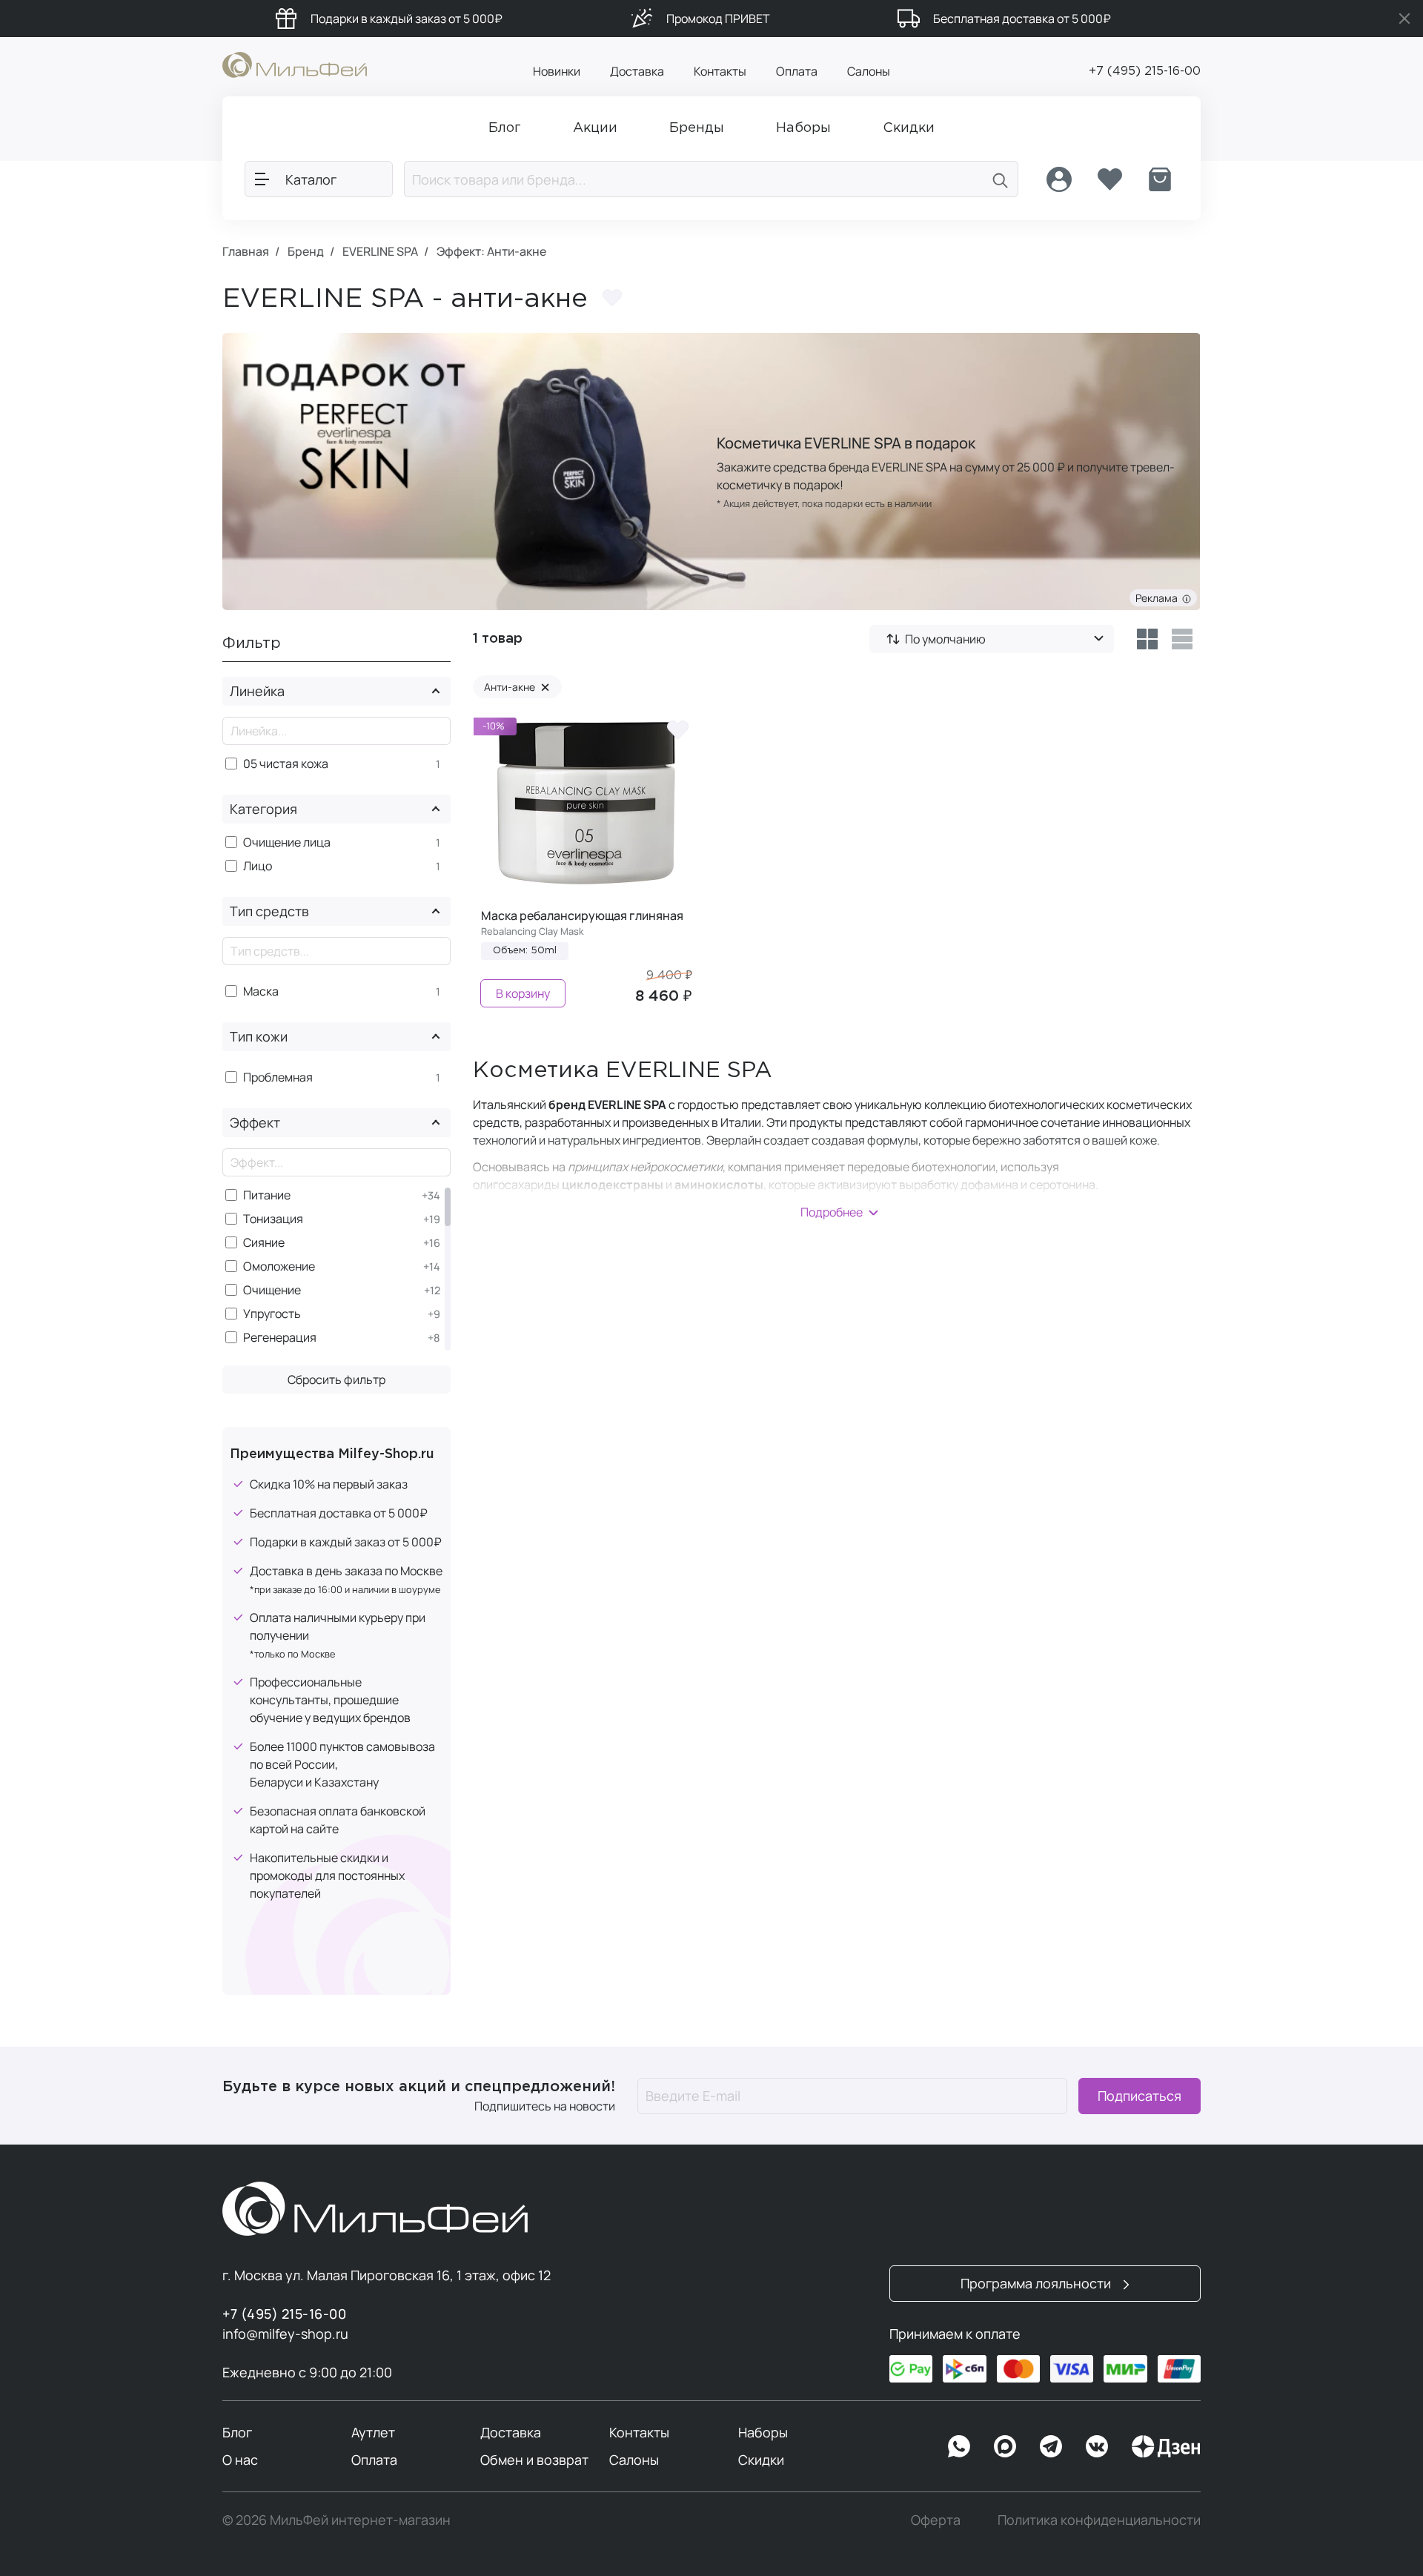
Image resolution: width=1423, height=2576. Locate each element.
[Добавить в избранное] (612, 298)
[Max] (1005, 2446)
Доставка (637, 71)
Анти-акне (517, 687)
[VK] (1097, 2446)
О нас (240, 2460)
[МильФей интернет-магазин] (295, 64)
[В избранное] (677, 729)
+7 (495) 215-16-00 (1145, 72)
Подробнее (832, 1212)
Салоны (869, 71)
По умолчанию (945, 639)
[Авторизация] (1059, 179)
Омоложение (279, 1267)
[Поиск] (1001, 179)
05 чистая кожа (286, 764)
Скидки (761, 2460)
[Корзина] (1160, 179)
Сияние (264, 1243)
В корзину (523, 993)
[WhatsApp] (959, 2446)
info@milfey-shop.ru (285, 2334)
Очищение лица (287, 842)
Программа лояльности (1037, 2283)
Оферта (936, 2520)
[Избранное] (1109, 179)
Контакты (720, 71)
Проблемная (278, 1077)
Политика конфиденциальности (1099, 2520)
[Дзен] (1166, 2446)
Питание (267, 1195)
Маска (261, 991)
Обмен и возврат (534, 2460)
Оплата (797, 71)
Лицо (258, 866)
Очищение (272, 1290)
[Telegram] (1051, 2446)
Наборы (763, 2432)
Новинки (557, 71)
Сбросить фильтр (336, 1380)
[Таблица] (1147, 639)
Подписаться (1140, 2096)
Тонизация (273, 1219)
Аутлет (373, 2432)
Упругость (272, 1314)
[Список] (1182, 639)
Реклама (1159, 598)
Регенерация (280, 1338)
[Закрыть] (1404, 19)
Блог (237, 2432)
